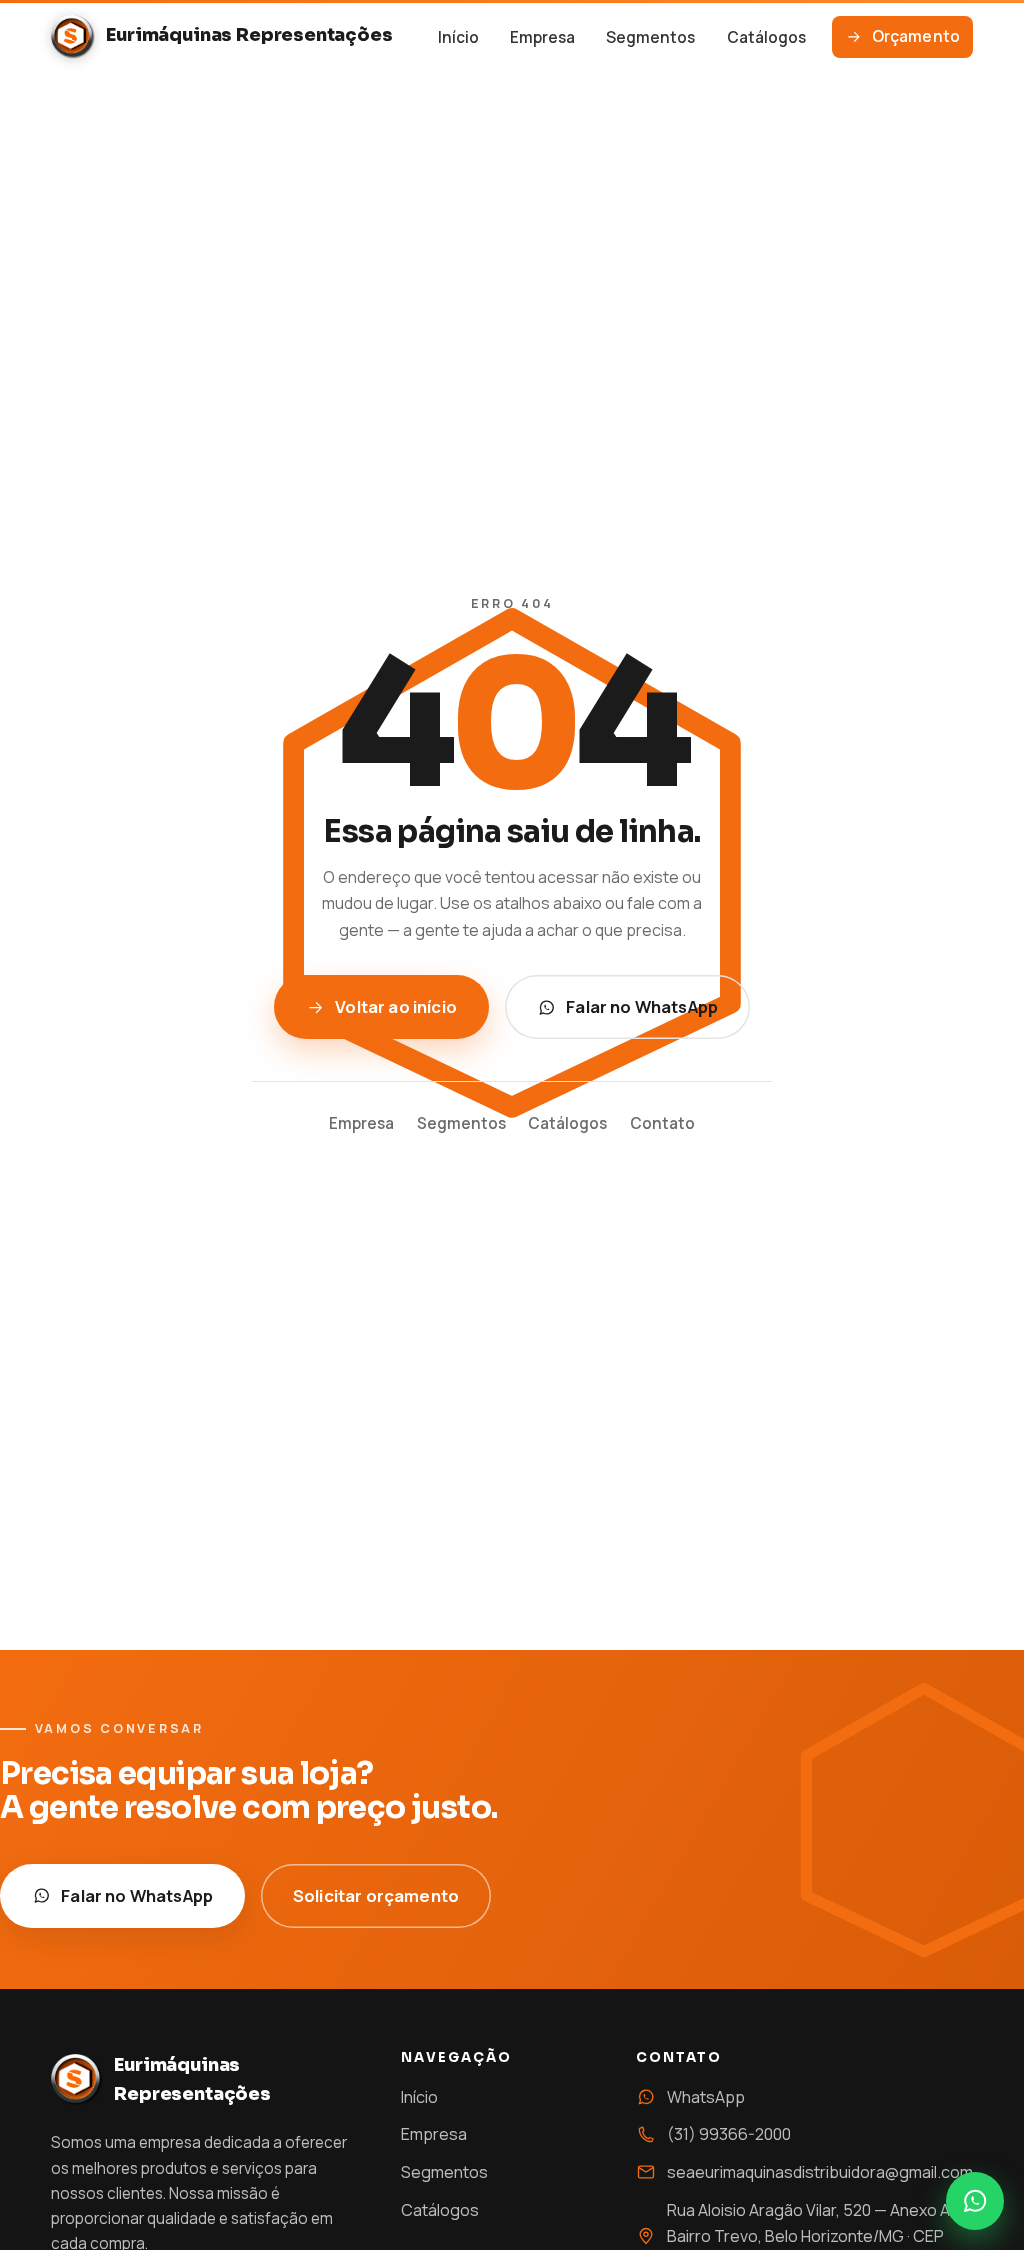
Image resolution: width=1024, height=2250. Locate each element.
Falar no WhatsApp (642, 1006)
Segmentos (650, 37)
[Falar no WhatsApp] (975, 2201)
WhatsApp (706, 2097)
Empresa (542, 37)
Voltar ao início (396, 1006)
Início (458, 37)
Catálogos (766, 37)
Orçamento (916, 36)
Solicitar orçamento (376, 1895)
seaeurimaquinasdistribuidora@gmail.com (820, 2172)
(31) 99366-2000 (729, 2134)
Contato (662, 1123)
